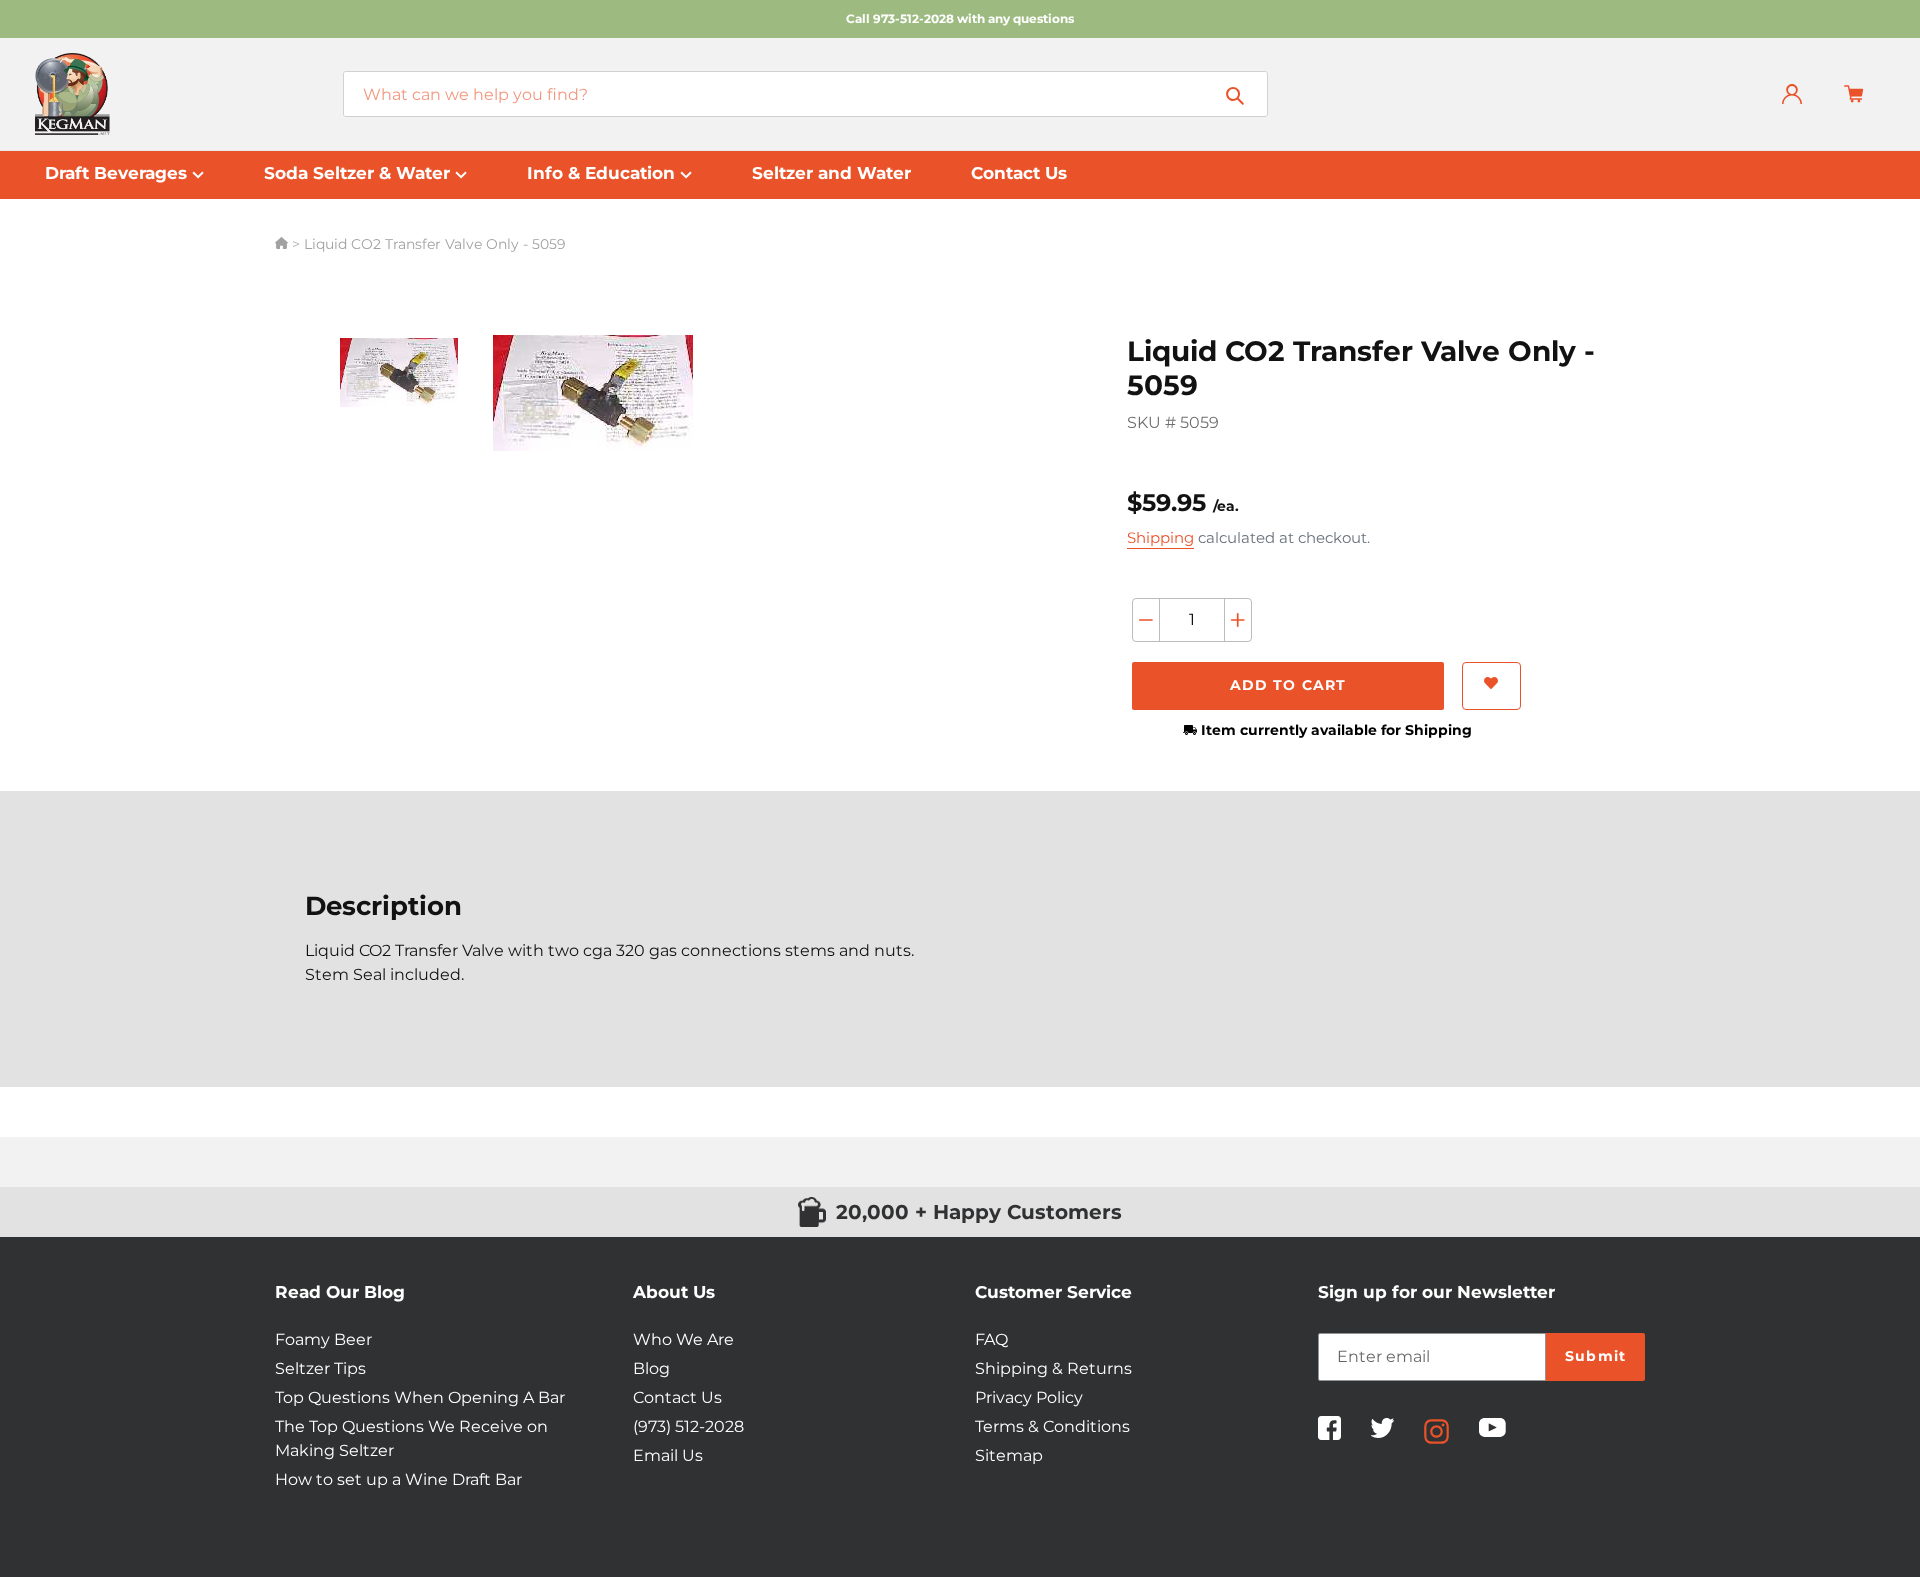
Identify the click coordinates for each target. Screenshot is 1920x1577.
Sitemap (1009, 1455)
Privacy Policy (1029, 1397)
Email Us (668, 1455)
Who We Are (683, 1339)
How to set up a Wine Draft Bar (398, 1479)
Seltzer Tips (320, 1368)
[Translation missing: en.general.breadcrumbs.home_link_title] (283, 244)
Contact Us (677, 1397)
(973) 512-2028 (688, 1426)
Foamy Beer (323, 1339)
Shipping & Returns (1053, 1368)
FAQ (991, 1339)
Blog (651, 1368)
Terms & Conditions (1052, 1426)
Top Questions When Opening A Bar (420, 1397)
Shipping (1160, 537)
